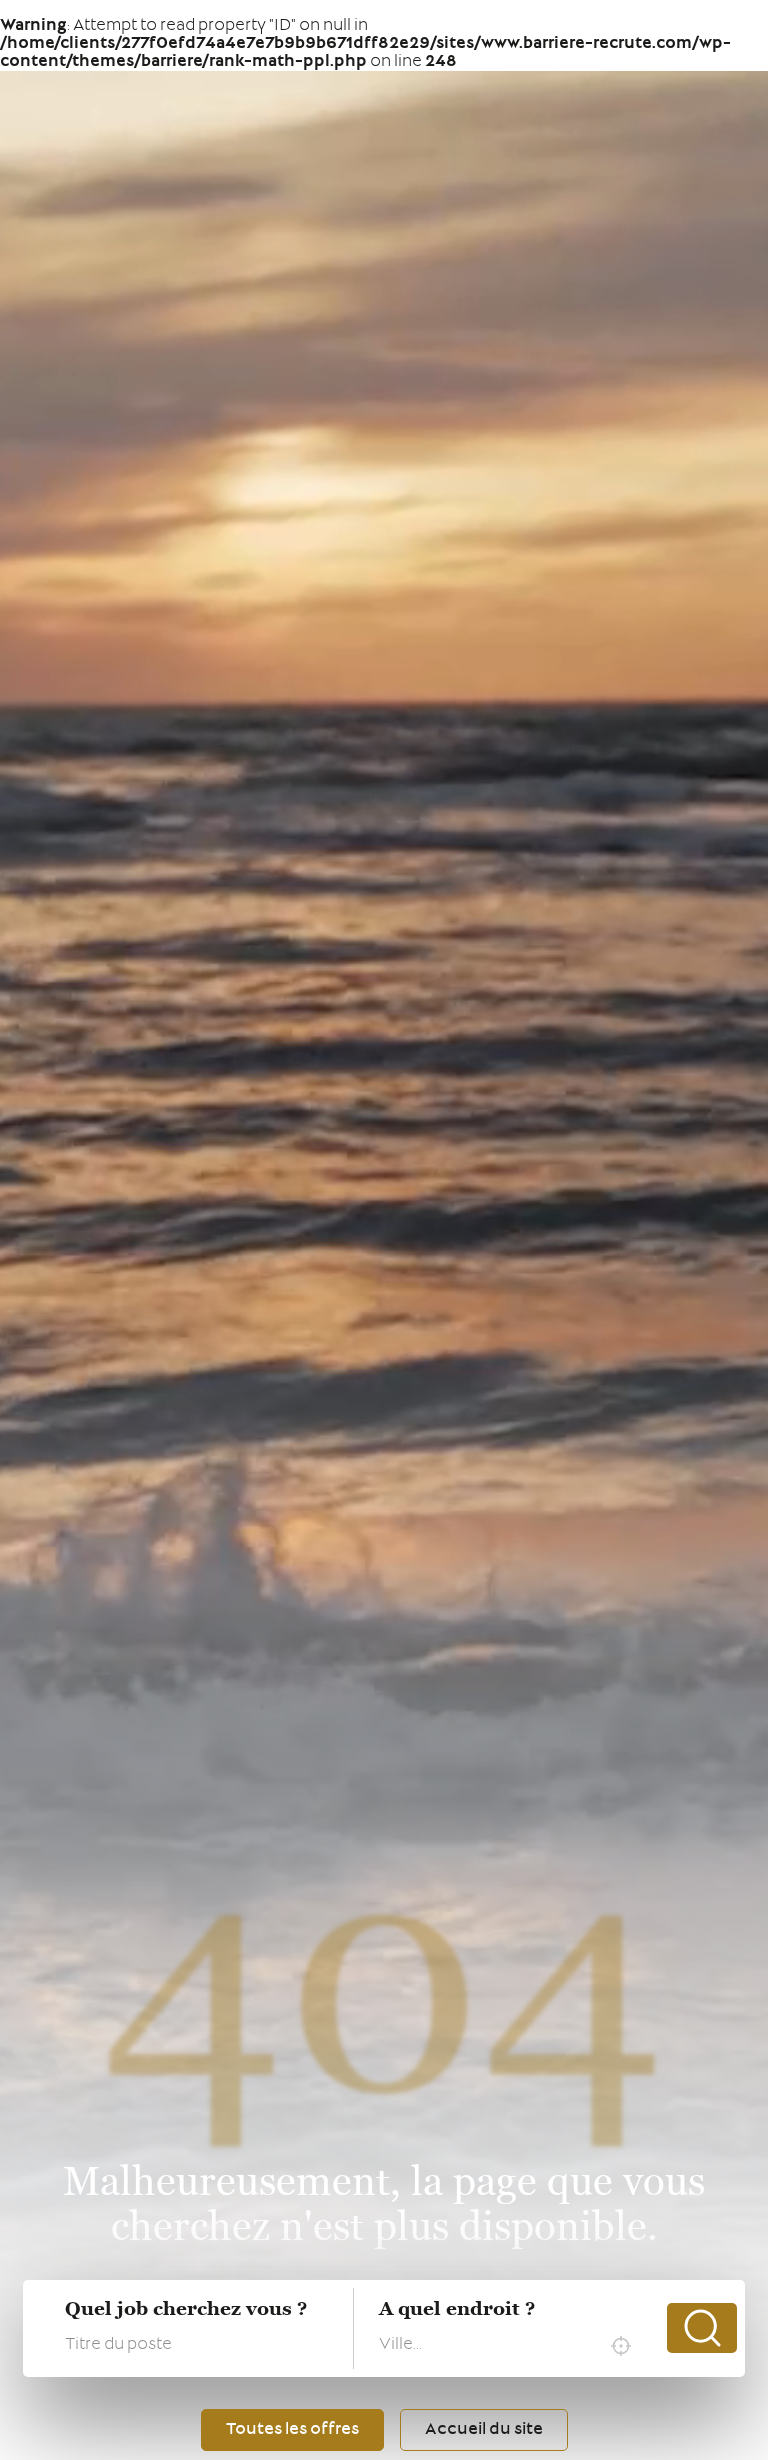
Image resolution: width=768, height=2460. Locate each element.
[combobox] (510, 2346)
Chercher (702, 2328)
